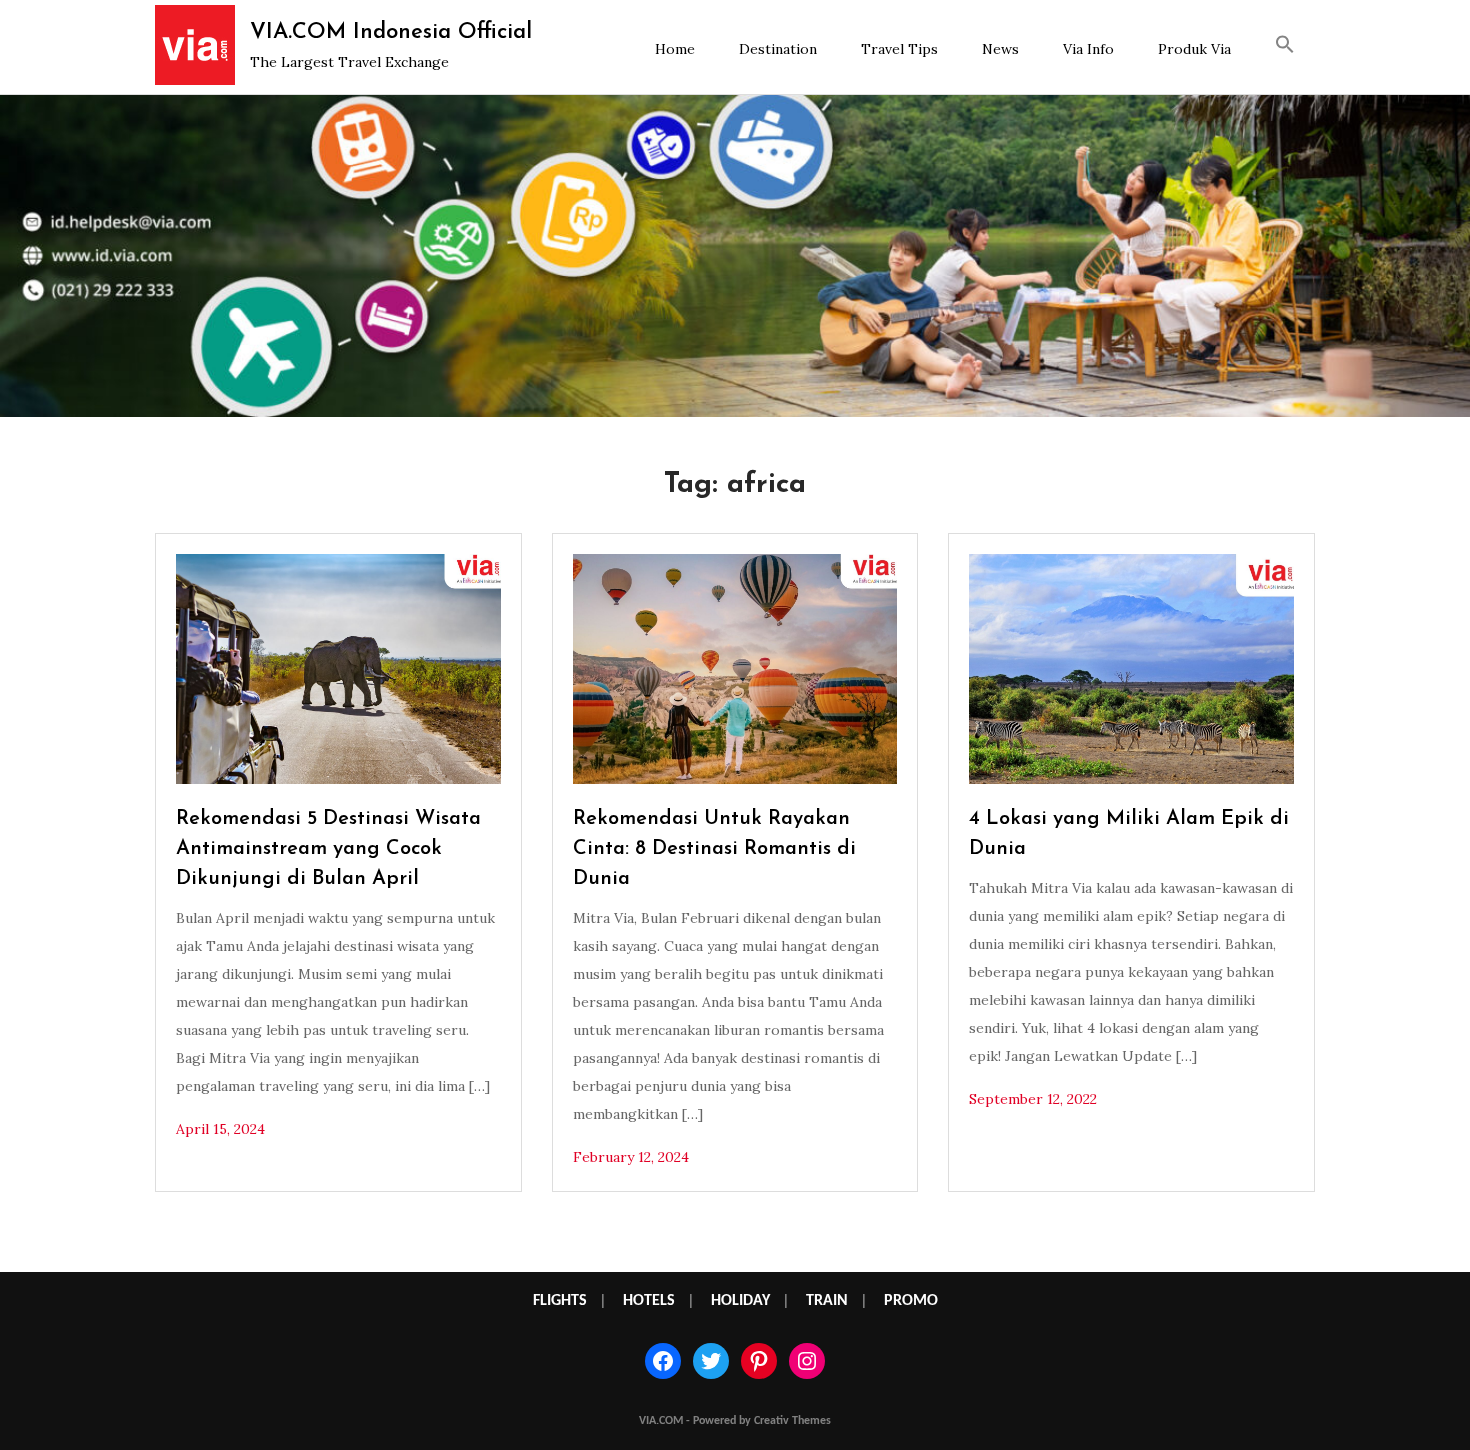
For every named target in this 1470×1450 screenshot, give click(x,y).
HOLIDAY (740, 1301)
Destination (778, 49)
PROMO (911, 1301)
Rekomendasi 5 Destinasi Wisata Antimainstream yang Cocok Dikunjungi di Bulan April (328, 849)
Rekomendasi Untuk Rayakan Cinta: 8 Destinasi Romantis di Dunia (714, 849)
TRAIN (827, 1301)
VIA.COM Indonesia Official (391, 32)
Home (675, 49)
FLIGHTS (560, 1301)
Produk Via (1194, 49)
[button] (1285, 47)
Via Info (1088, 49)
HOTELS (649, 1301)
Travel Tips (899, 49)
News (1000, 49)
